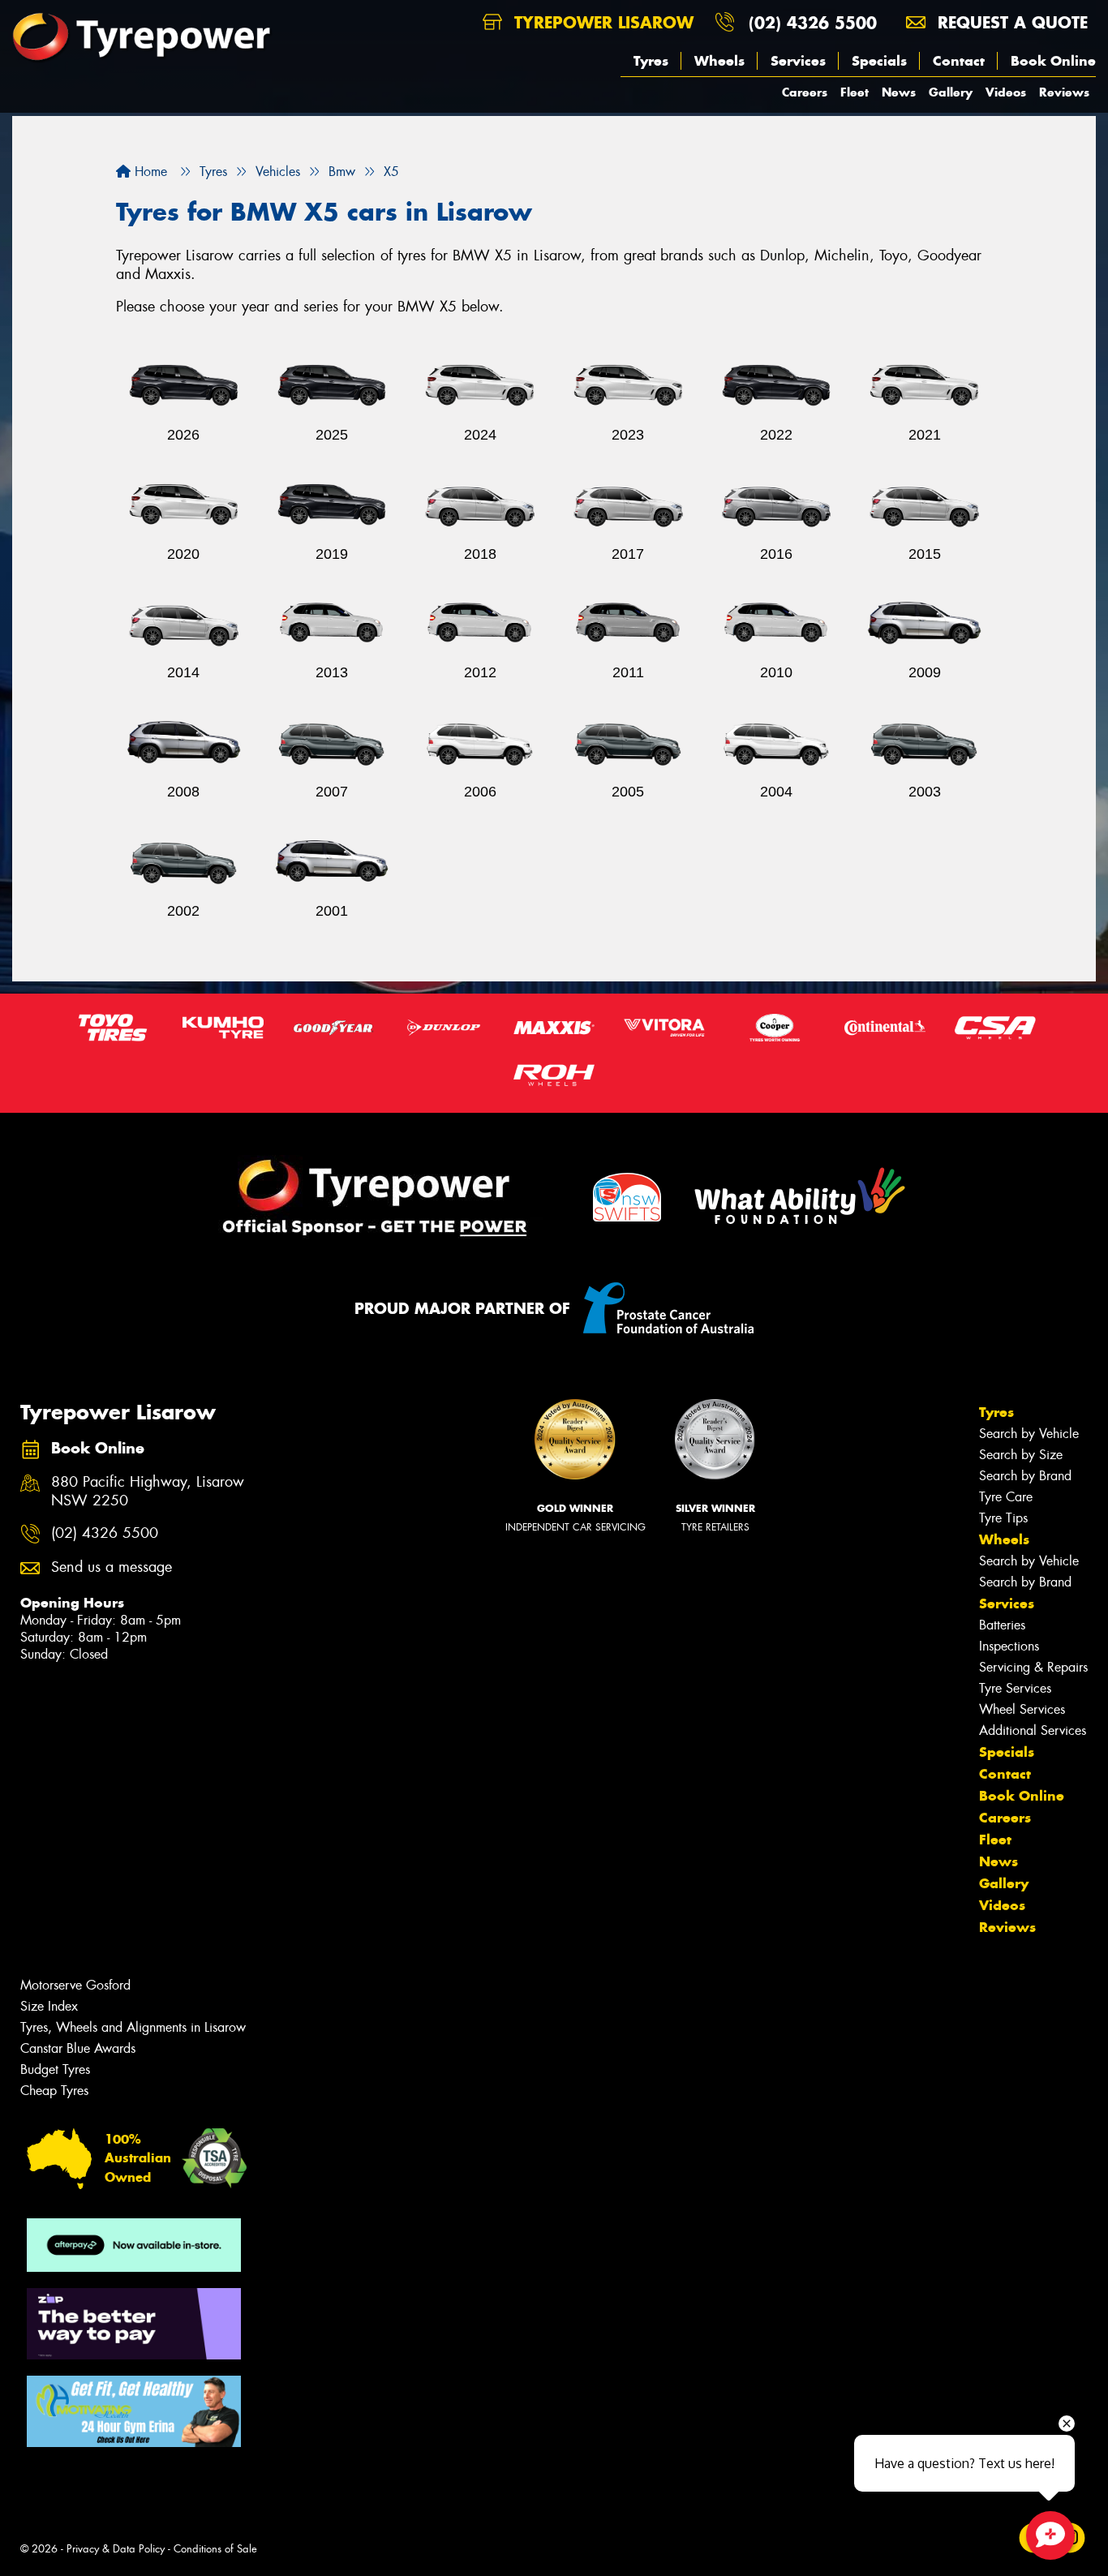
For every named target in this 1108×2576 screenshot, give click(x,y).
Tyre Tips (1003, 1518)
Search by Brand (1025, 1476)
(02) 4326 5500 (813, 22)
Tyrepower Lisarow (601, 22)
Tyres (651, 61)
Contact (959, 61)
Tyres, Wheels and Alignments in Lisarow (133, 2027)
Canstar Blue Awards (78, 2048)
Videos (1006, 92)
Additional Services (1033, 1730)
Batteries (1002, 1625)
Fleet (855, 92)
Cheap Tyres (54, 2091)
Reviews (1064, 92)
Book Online (1053, 61)
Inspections (1009, 1646)
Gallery (951, 92)
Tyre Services (1015, 1688)
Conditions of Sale (215, 2549)
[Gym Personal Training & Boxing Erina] (134, 2411)
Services (798, 61)
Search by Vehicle (1029, 1434)
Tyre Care (1006, 1497)
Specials (879, 61)
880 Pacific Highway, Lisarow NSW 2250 (148, 1492)
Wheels (719, 61)
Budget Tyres (55, 2069)
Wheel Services (1022, 1709)
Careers (805, 92)
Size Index (49, 2006)
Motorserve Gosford (75, 1985)
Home (149, 172)
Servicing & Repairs (1033, 1667)
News (899, 92)
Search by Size (1021, 1455)
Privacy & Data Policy (116, 2549)
